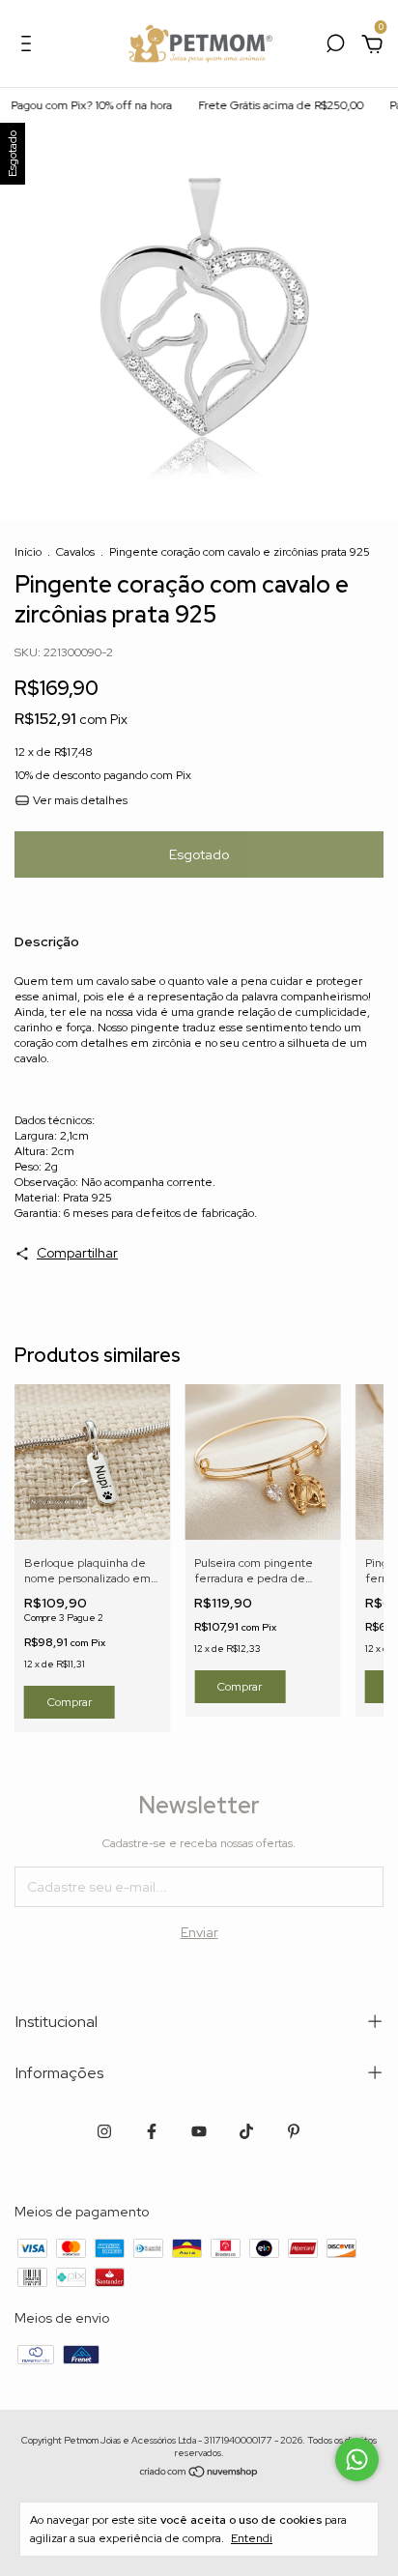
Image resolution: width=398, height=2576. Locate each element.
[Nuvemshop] (199, 2473)
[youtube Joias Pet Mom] (199, 2131)
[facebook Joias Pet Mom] (152, 2131)
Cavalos (75, 552)
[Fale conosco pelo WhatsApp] (357, 2460)
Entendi (252, 2538)
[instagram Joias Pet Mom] (104, 2131)
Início (28, 552)
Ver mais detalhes (79, 800)
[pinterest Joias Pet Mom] (294, 2131)
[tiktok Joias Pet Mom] (246, 2131)
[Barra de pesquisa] (335, 46)
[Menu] (29, 46)
